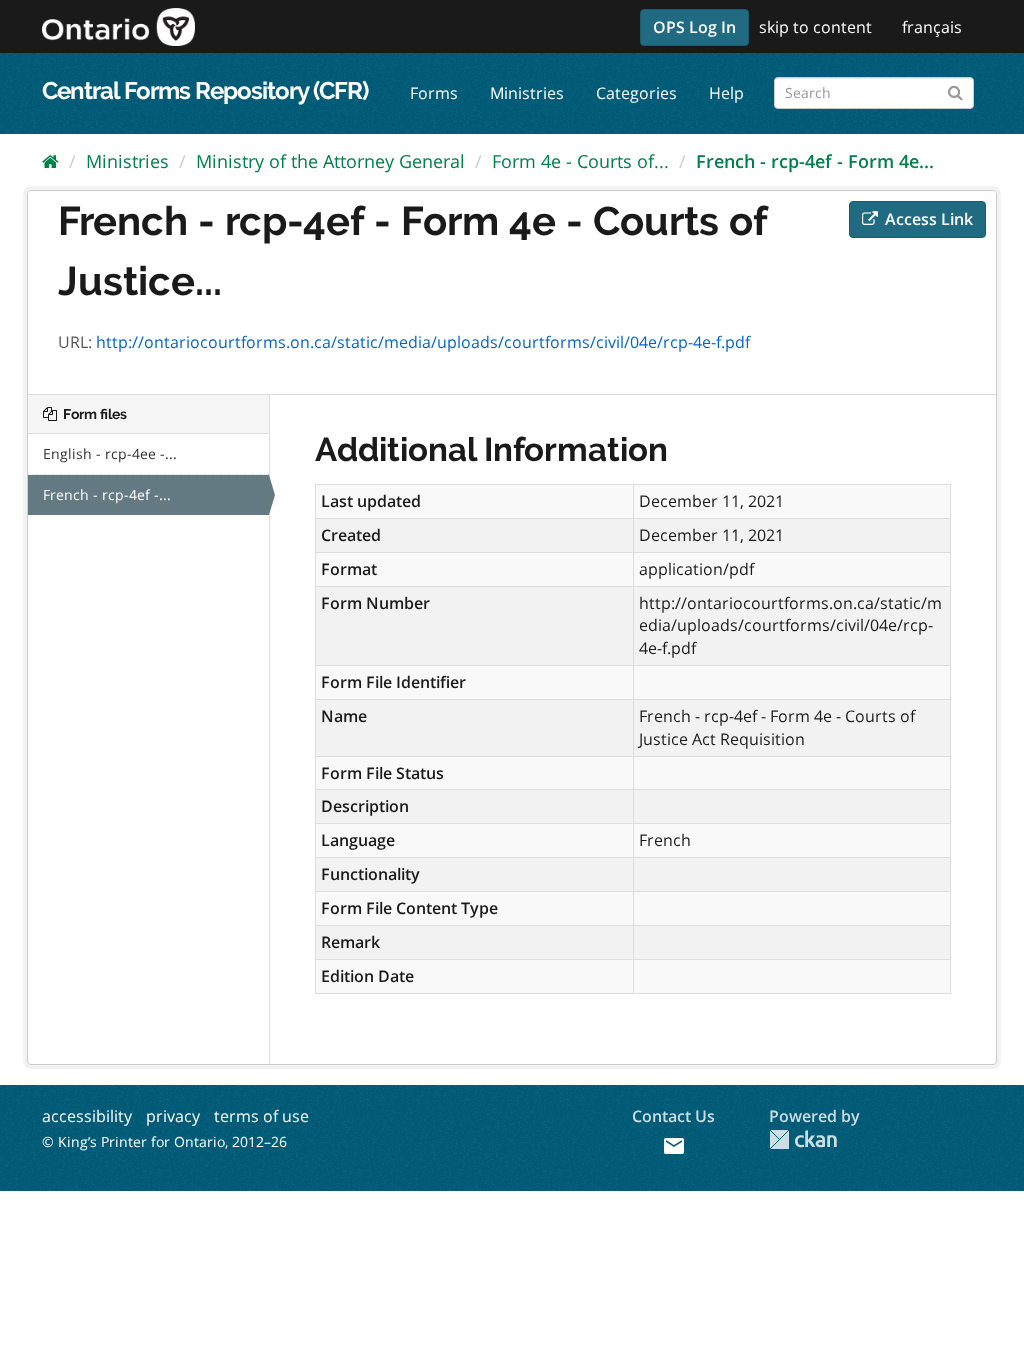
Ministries (527, 93)
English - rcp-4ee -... (110, 453)
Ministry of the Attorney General (330, 161)
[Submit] (955, 89)
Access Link (927, 219)
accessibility (87, 1116)
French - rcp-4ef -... (107, 494)
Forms (434, 93)
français (932, 27)
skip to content (815, 27)
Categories (636, 93)
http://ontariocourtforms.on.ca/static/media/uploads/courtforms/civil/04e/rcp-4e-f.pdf (423, 342)
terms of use (261, 1116)
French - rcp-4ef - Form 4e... (815, 161)
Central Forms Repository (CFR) (205, 90)
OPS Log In (694, 27)
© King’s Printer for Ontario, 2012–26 (164, 1141)
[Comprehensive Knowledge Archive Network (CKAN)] (803, 1139)
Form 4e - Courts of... (580, 161)
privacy (173, 1116)
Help (726, 93)
